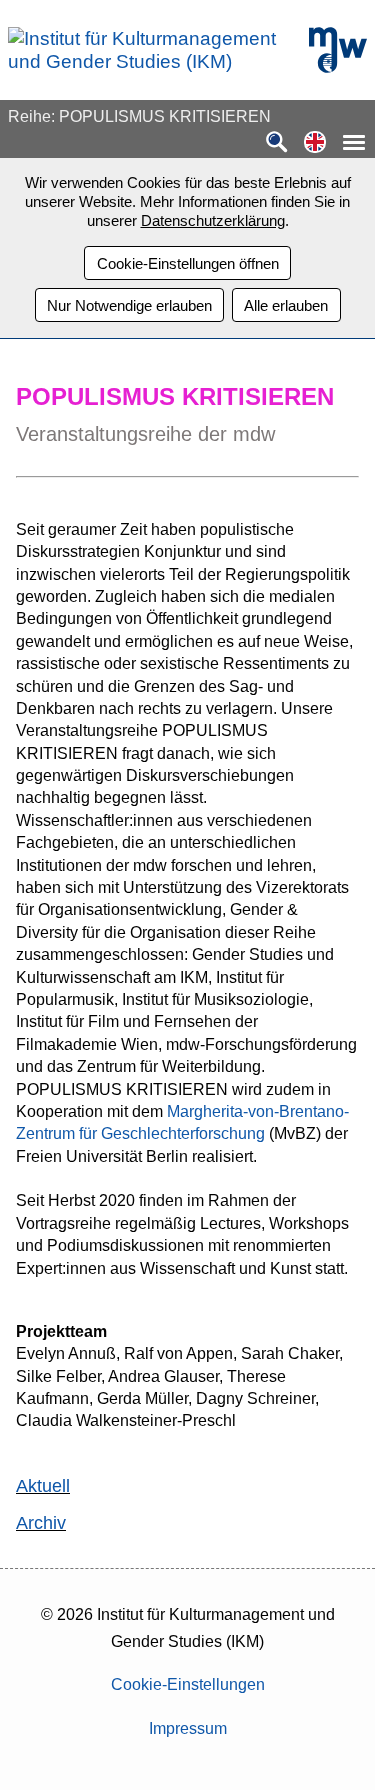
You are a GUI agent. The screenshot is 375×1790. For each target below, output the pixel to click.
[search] (277, 143)
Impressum (188, 1728)
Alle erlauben (286, 305)
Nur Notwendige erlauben (129, 305)
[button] (315, 143)
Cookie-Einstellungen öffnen (188, 263)
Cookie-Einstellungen (188, 1684)
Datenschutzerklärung (213, 220)
